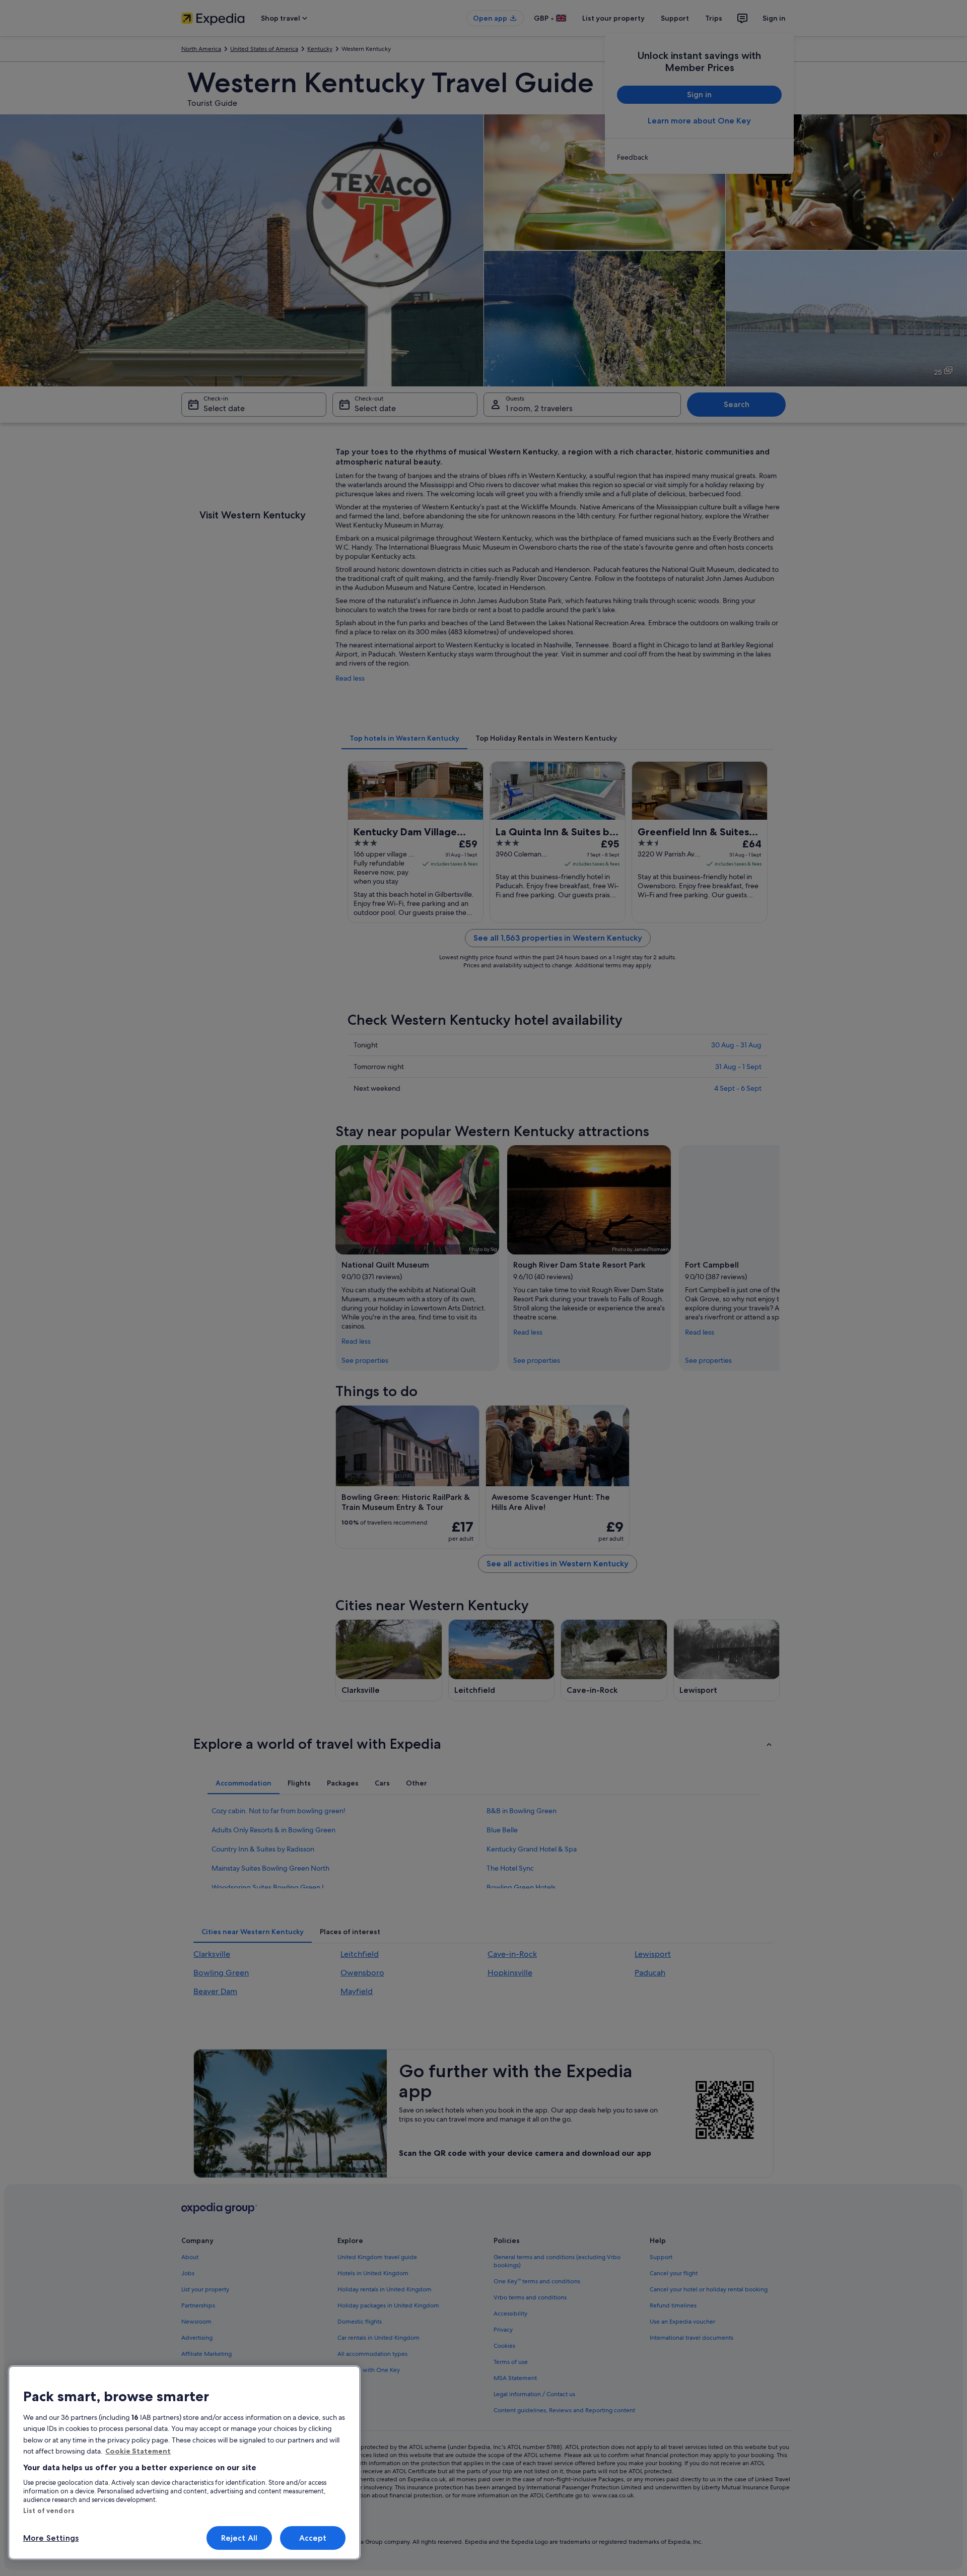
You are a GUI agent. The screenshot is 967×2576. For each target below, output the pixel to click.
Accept (313, 2538)
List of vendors (49, 2511)
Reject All (239, 2538)
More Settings (51, 2538)
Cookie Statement (138, 2451)
